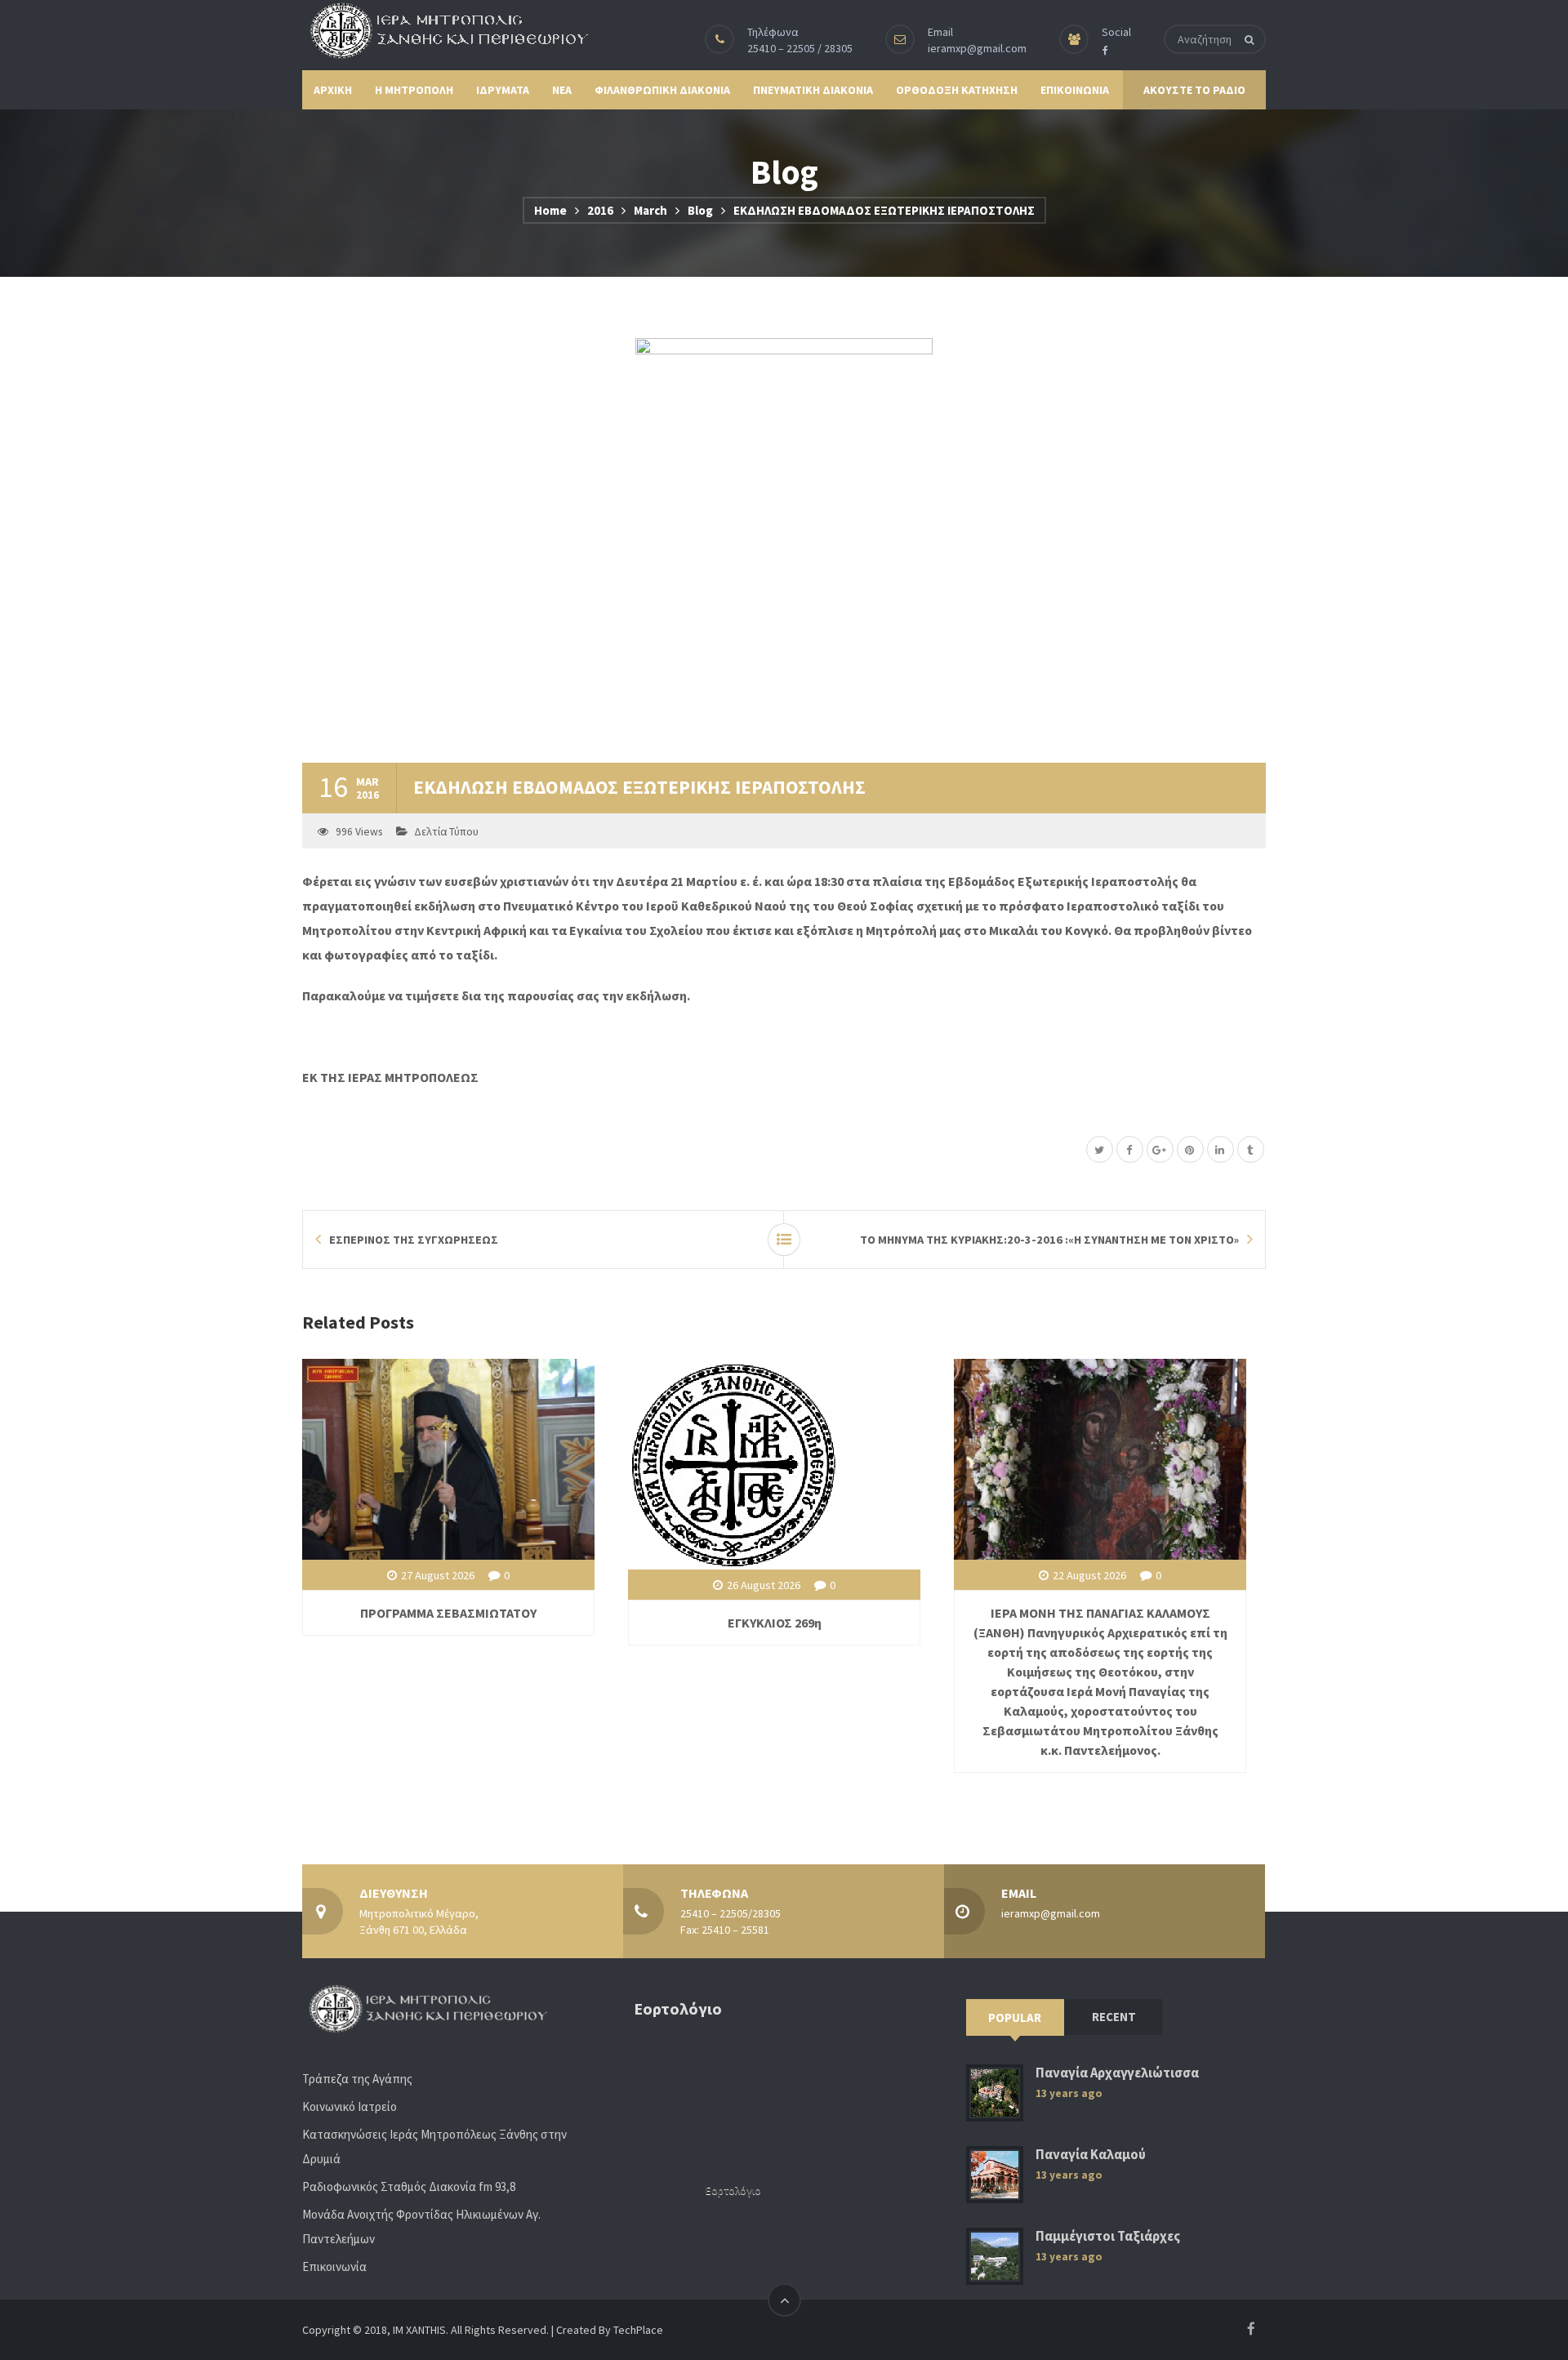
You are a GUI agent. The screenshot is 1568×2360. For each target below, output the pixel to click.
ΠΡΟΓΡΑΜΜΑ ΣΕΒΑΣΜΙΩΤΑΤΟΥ (448, 1613)
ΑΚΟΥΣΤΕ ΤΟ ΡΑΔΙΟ (1194, 90)
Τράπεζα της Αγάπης (357, 2079)
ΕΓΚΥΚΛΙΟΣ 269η (775, 1623)
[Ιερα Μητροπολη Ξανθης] (445, 30)
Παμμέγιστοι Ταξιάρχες (1108, 2236)
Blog (700, 210)
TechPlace (638, 2330)
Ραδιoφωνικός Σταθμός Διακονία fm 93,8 (409, 2186)
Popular (1015, 2017)
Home (550, 210)
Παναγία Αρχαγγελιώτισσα (1117, 2073)
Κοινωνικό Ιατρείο (350, 2106)
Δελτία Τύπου (446, 832)
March (650, 210)
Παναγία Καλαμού (1091, 2155)
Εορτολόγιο (733, 2191)
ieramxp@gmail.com (977, 48)
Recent (1114, 2017)
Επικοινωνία (334, 2266)
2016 (600, 210)
